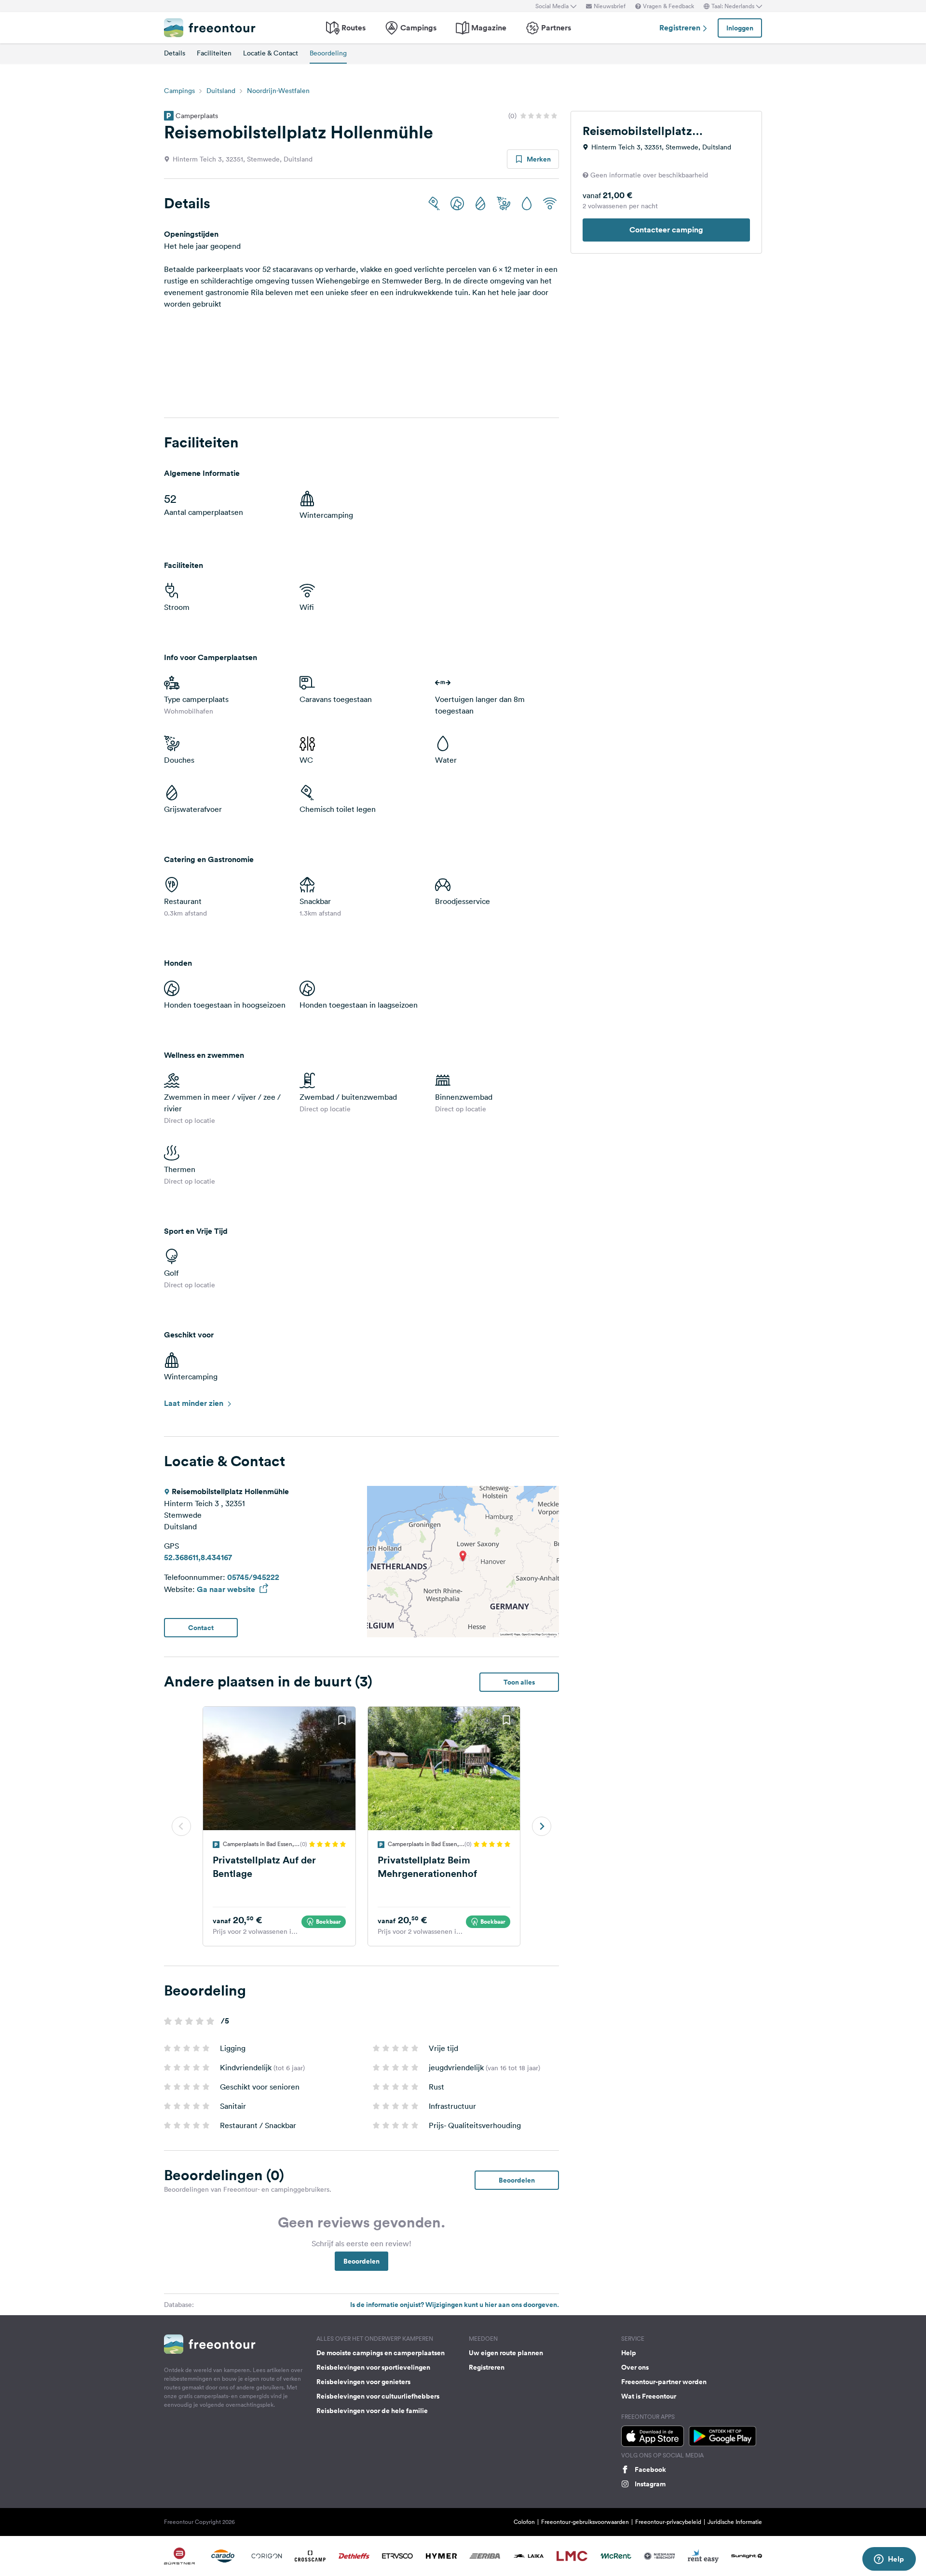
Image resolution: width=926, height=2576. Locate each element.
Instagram (650, 2484)
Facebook (650, 2469)
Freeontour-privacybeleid (668, 2522)
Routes (354, 28)
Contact (201, 1628)
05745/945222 (253, 1577)
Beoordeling (328, 53)
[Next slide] (542, 1826)
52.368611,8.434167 (198, 1558)
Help (629, 2353)
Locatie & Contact (271, 53)
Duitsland (221, 91)
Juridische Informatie (735, 2522)
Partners (556, 28)
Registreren (681, 28)
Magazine (489, 28)
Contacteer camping (666, 230)
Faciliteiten (214, 53)
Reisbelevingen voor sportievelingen (373, 2367)
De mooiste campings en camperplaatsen (381, 2353)
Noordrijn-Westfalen (278, 91)
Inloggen (740, 28)
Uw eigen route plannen (506, 2353)
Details (175, 53)
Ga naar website (227, 1589)
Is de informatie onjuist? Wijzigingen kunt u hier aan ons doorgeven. (455, 2305)
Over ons (635, 2367)
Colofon (524, 2522)
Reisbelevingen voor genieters (363, 2382)
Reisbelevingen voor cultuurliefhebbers (378, 2396)
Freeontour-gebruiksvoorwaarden (585, 2522)
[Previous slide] (181, 1826)
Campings (418, 28)
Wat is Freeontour (649, 2396)
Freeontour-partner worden (664, 2382)
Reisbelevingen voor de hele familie (372, 2411)
